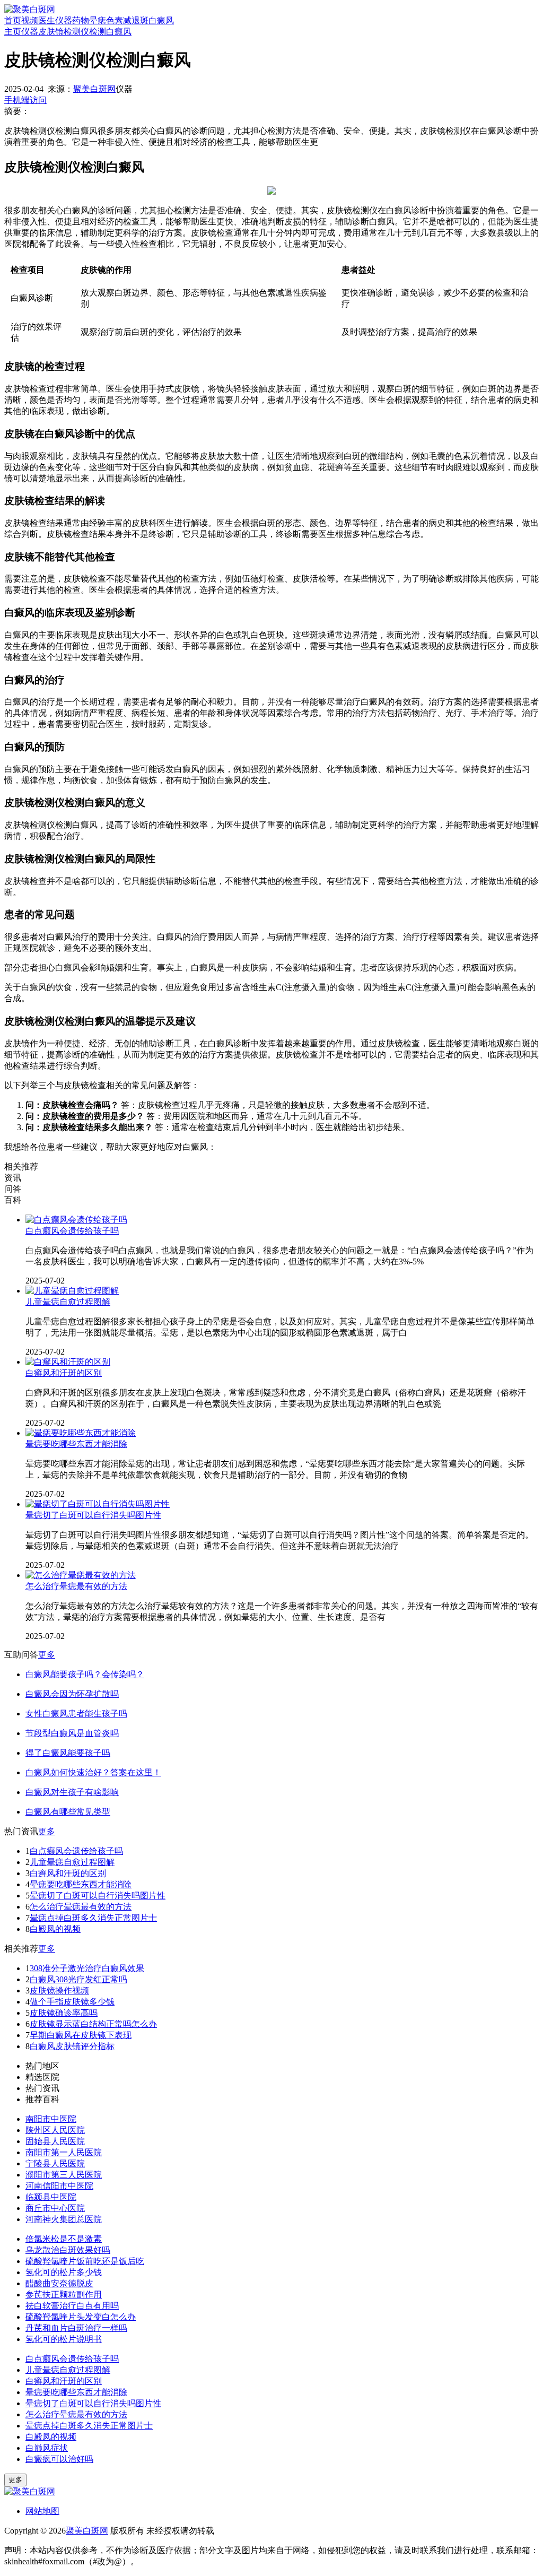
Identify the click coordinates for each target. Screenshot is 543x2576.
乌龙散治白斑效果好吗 (68, 2250)
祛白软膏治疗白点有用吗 (72, 2306)
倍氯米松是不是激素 (64, 2239)
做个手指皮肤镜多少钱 (72, 2002)
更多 (47, 1655)
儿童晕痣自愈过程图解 (68, 1302)
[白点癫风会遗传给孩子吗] (76, 1220)
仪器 (64, 20)
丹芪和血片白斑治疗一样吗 (76, 2328)
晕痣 (98, 20)
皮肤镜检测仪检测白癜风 (85, 32)
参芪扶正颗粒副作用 (64, 2295)
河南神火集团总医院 (64, 2219)
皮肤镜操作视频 (59, 1990)
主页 (13, 32)
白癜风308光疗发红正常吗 (78, 1979)
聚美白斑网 (94, 89)
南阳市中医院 (51, 2119)
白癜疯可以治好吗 (59, 2459)
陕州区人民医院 (55, 2130)
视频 (30, 20)
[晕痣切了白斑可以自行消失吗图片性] (98, 1504)
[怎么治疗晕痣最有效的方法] (81, 1575)
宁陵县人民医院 (55, 2163)
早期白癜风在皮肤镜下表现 (81, 2035)
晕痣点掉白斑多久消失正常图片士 (93, 1918)
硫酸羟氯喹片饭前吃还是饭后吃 (85, 2261)
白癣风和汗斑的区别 (64, 1373)
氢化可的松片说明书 (64, 2339)
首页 (13, 20)
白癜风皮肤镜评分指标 (72, 2046)
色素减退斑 (127, 20)
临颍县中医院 (51, 2197)
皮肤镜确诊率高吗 (64, 2013)
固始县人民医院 (55, 2141)
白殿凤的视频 (55, 1929)
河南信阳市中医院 (59, 2186)
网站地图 (42, 2511)
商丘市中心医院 (55, 2208)
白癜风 (161, 20)
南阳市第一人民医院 (64, 2152)
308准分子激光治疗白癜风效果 (87, 1968)
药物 (81, 20)
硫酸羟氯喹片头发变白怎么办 (81, 2317)
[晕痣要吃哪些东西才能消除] (81, 1433)
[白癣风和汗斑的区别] (68, 1362)
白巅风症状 (47, 2448)
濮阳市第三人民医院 (64, 2175)
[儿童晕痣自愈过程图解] (72, 1291)
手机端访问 (25, 100)
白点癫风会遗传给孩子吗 (72, 1231)
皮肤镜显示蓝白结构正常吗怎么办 (93, 2024)
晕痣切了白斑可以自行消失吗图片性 (93, 1515)
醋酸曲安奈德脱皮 (59, 2283)
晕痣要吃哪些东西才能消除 (76, 1444)
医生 (47, 20)
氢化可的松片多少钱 (64, 2272)
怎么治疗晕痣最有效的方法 (76, 1586)
